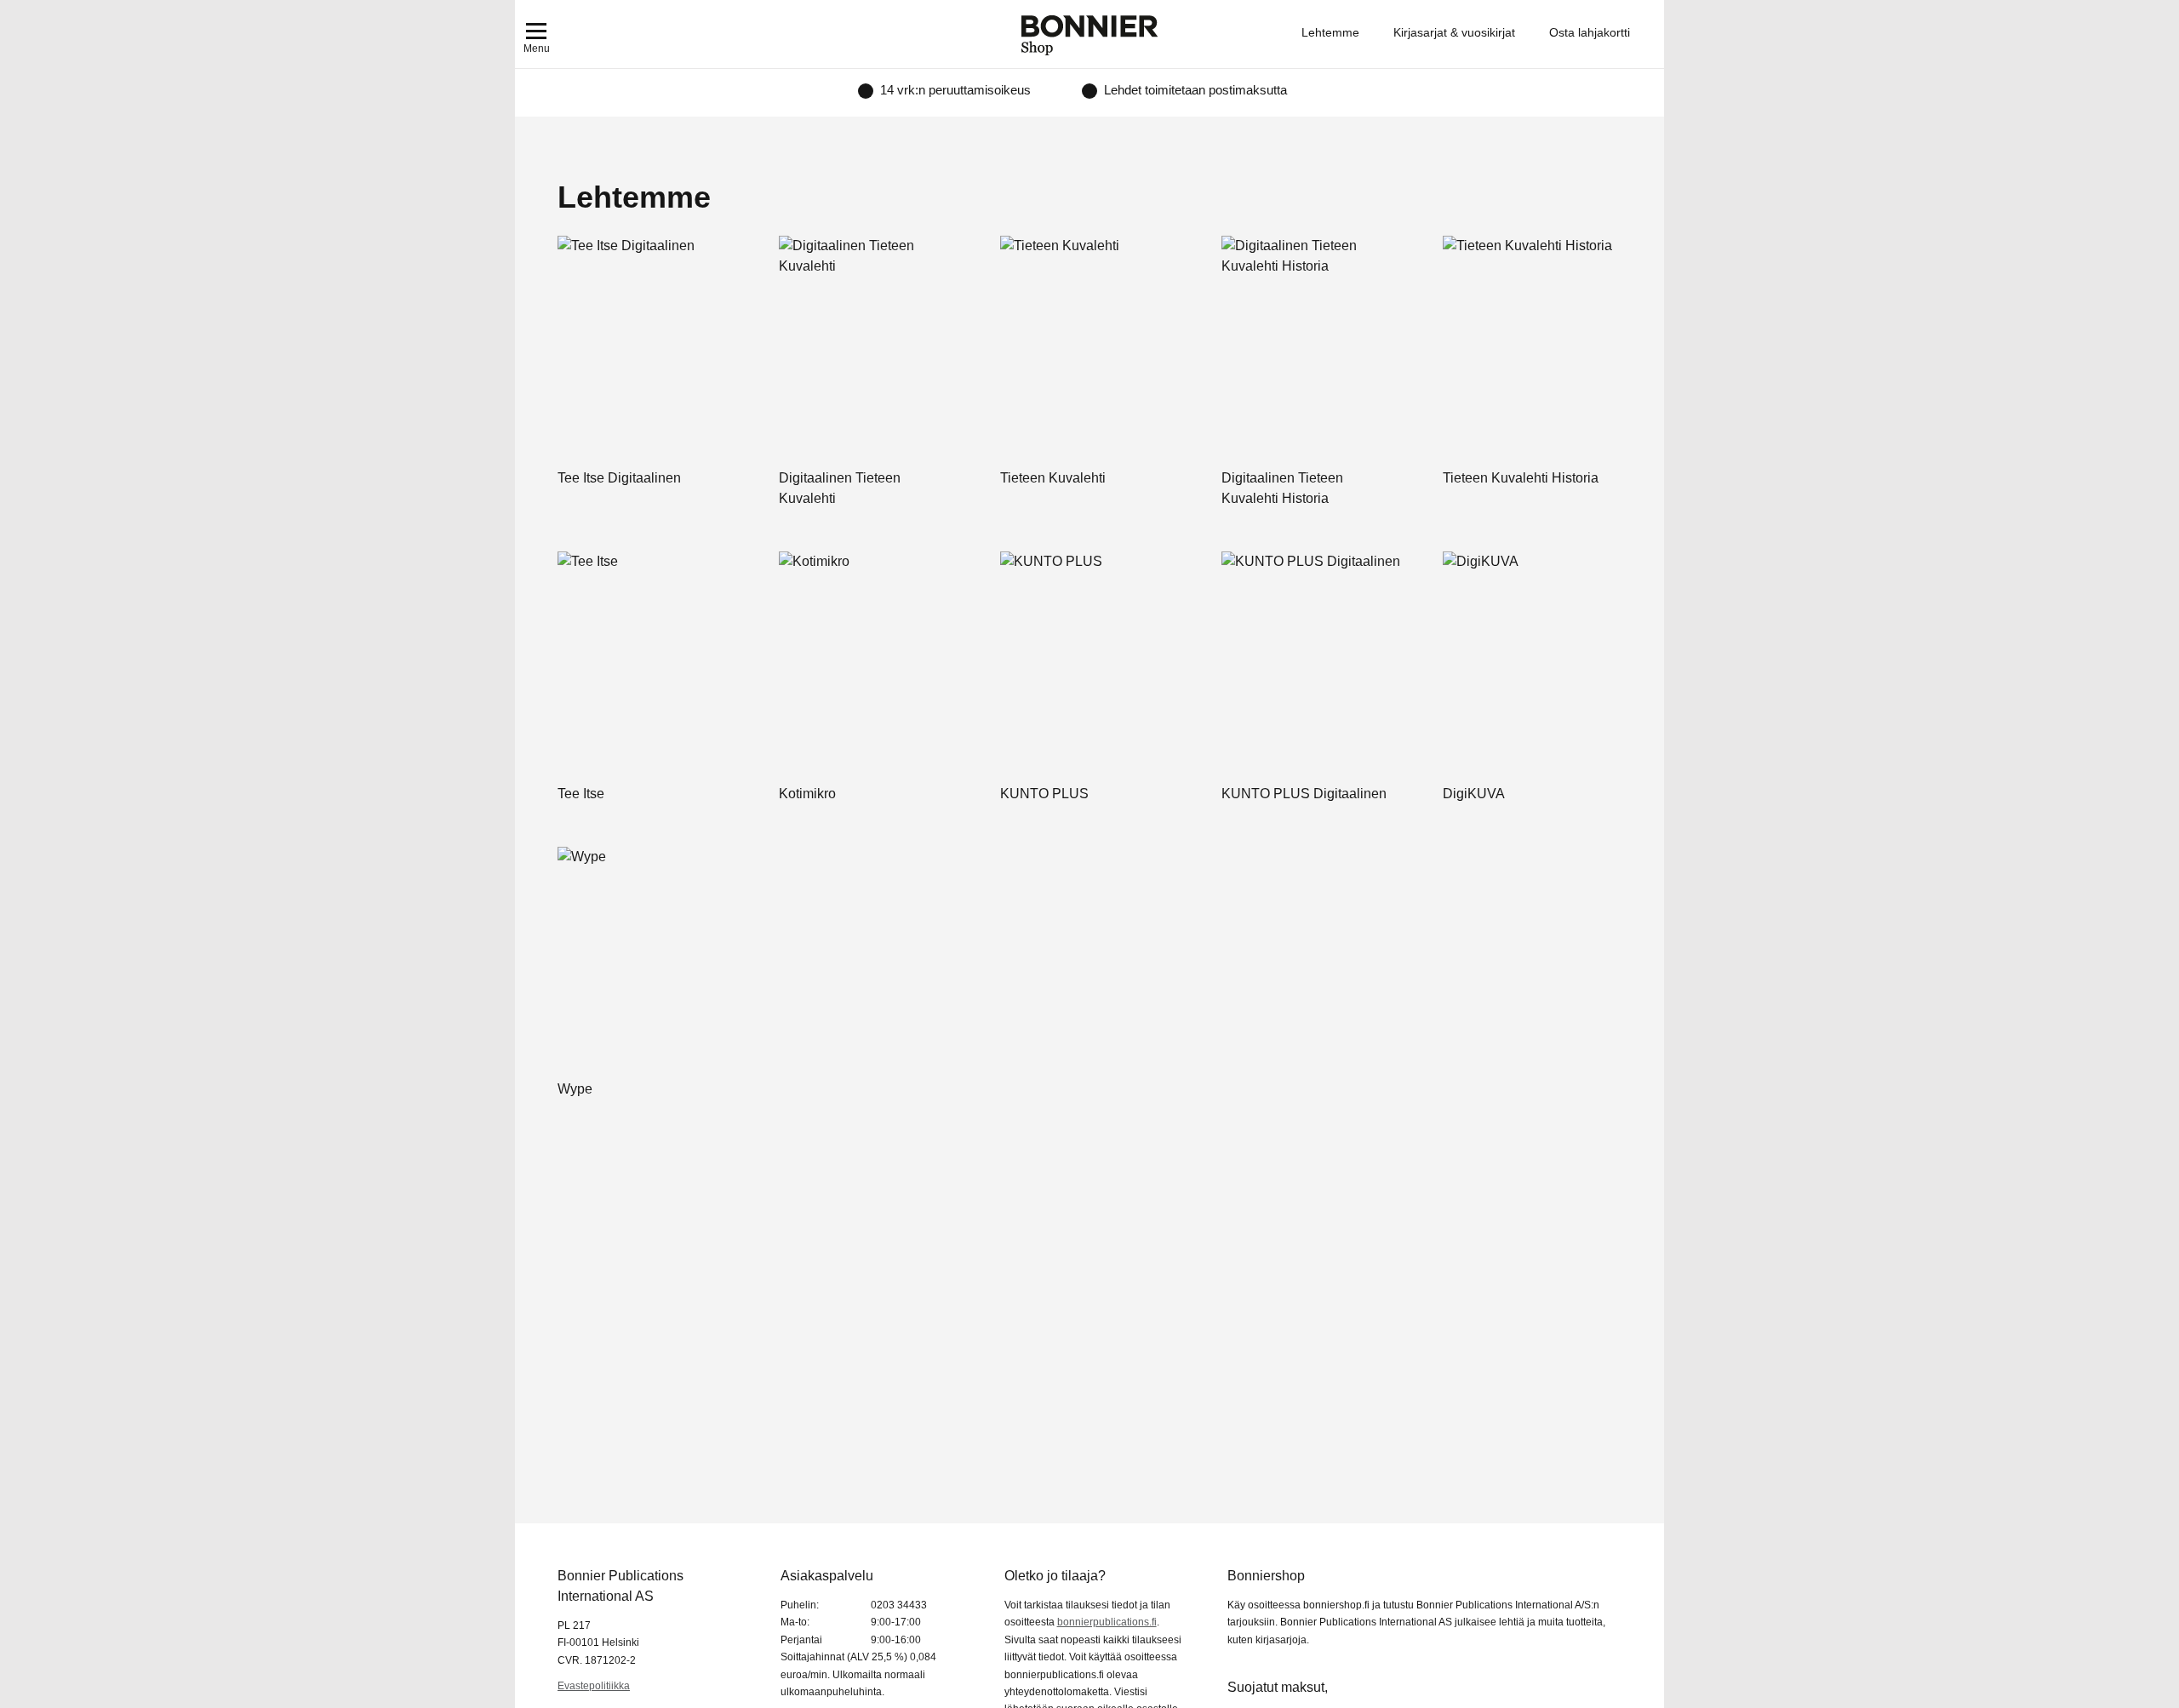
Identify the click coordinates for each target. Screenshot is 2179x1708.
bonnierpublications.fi (1107, 1622)
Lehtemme (1330, 32)
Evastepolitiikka (594, 1686)
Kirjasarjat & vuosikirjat (1454, 32)
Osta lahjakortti (1590, 32)
